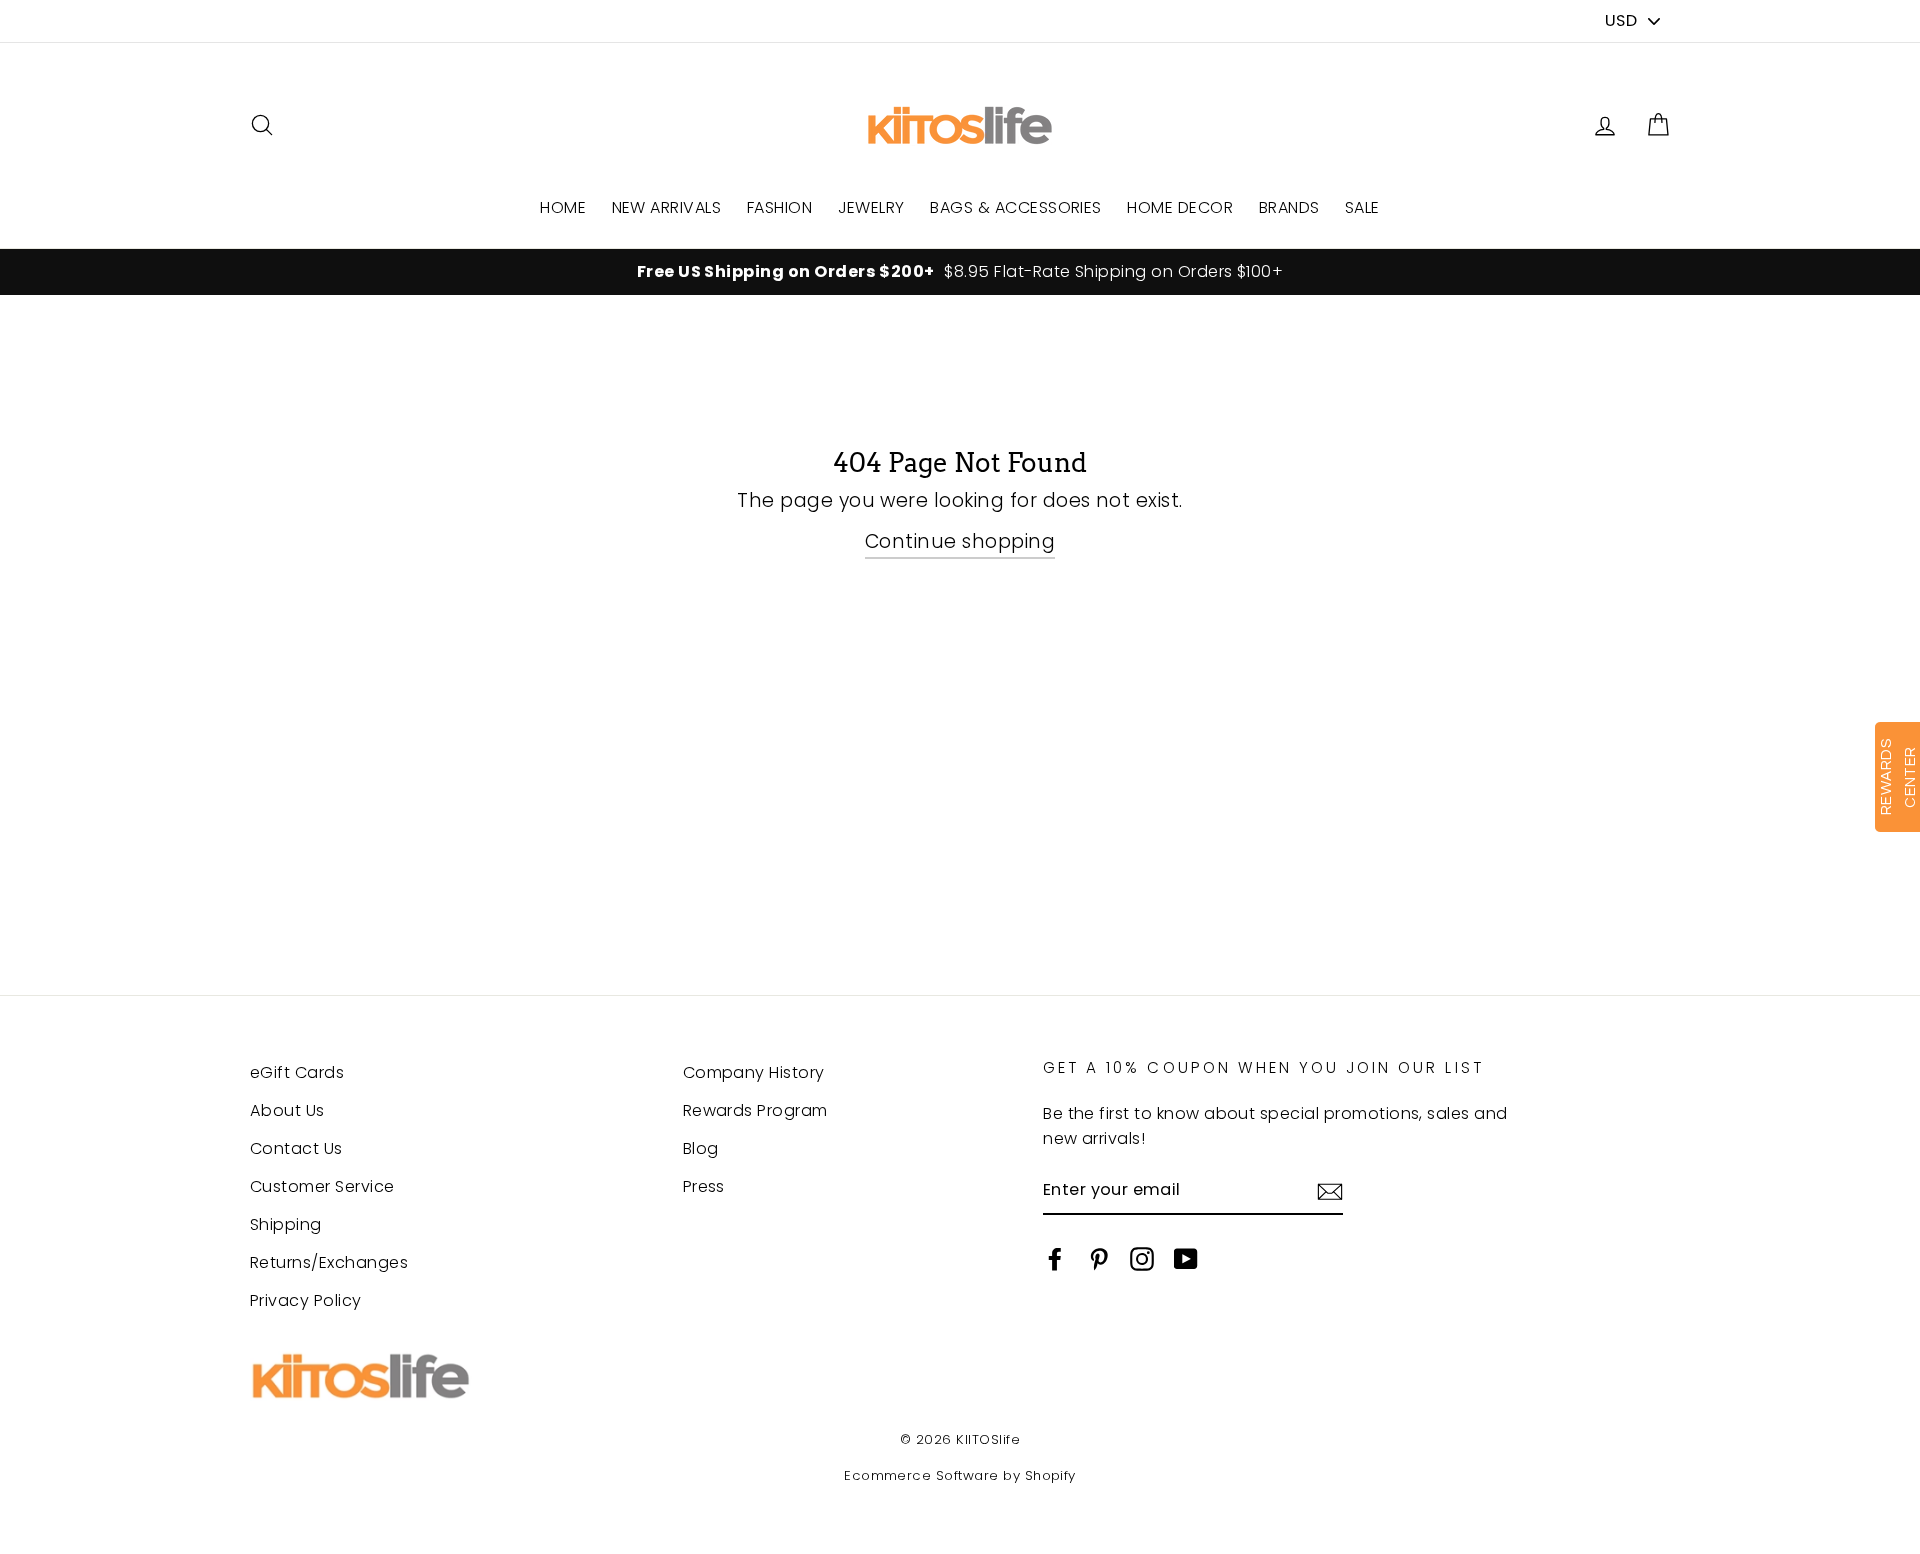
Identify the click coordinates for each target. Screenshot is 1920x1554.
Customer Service (322, 1186)
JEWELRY (871, 207)
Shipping (286, 1224)
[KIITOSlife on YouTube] (1186, 1258)
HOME (563, 207)
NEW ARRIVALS (667, 207)
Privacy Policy (306, 1300)
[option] (960, 272)
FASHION (779, 207)
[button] (1658, 125)
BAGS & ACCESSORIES (1016, 207)
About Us (287, 1110)
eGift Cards (297, 1072)
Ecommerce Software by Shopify (960, 1475)
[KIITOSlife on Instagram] (1142, 1258)
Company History (754, 1072)
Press (704, 1186)
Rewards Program (755, 1110)
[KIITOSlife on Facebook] (1055, 1258)
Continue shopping (960, 541)
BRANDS (1289, 207)
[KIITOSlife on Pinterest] (1099, 1258)
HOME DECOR (1180, 207)
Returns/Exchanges (329, 1262)
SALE (1362, 207)
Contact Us (296, 1148)
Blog (701, 1148)
